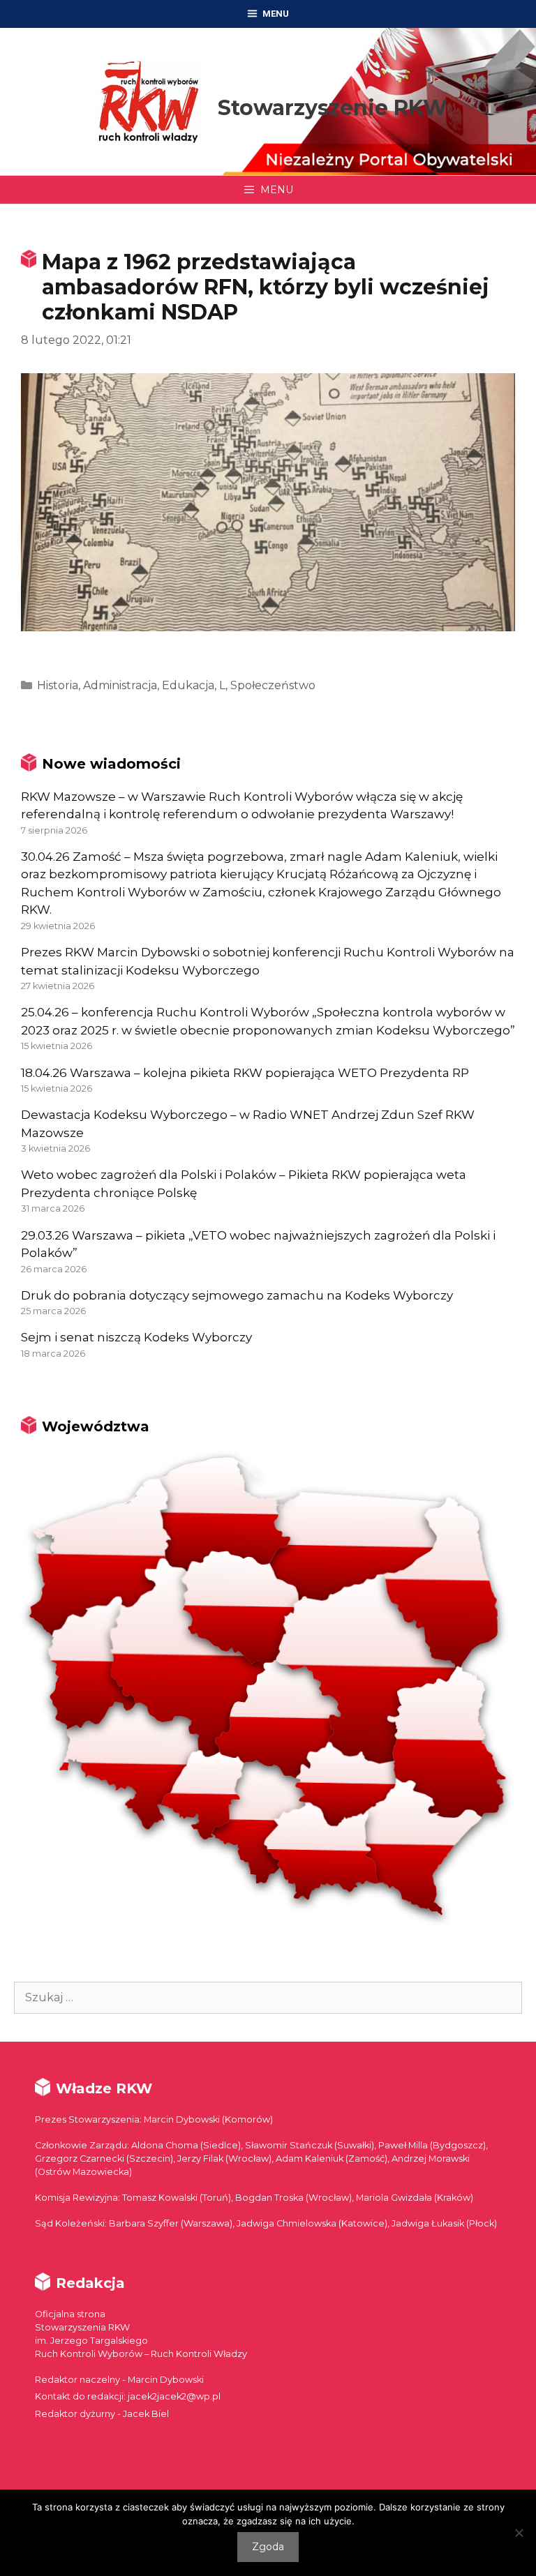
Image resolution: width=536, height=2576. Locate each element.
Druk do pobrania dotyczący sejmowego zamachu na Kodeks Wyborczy (237, 1295)
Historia (58, 685)
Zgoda (268, 2547)
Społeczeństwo (273, 685)
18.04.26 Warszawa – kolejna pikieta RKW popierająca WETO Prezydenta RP (245, 1073)
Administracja (120, 685)
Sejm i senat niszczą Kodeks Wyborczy (136, 1337)
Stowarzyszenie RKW (333, 108)
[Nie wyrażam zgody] (519, 2533)
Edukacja (188, 685)
